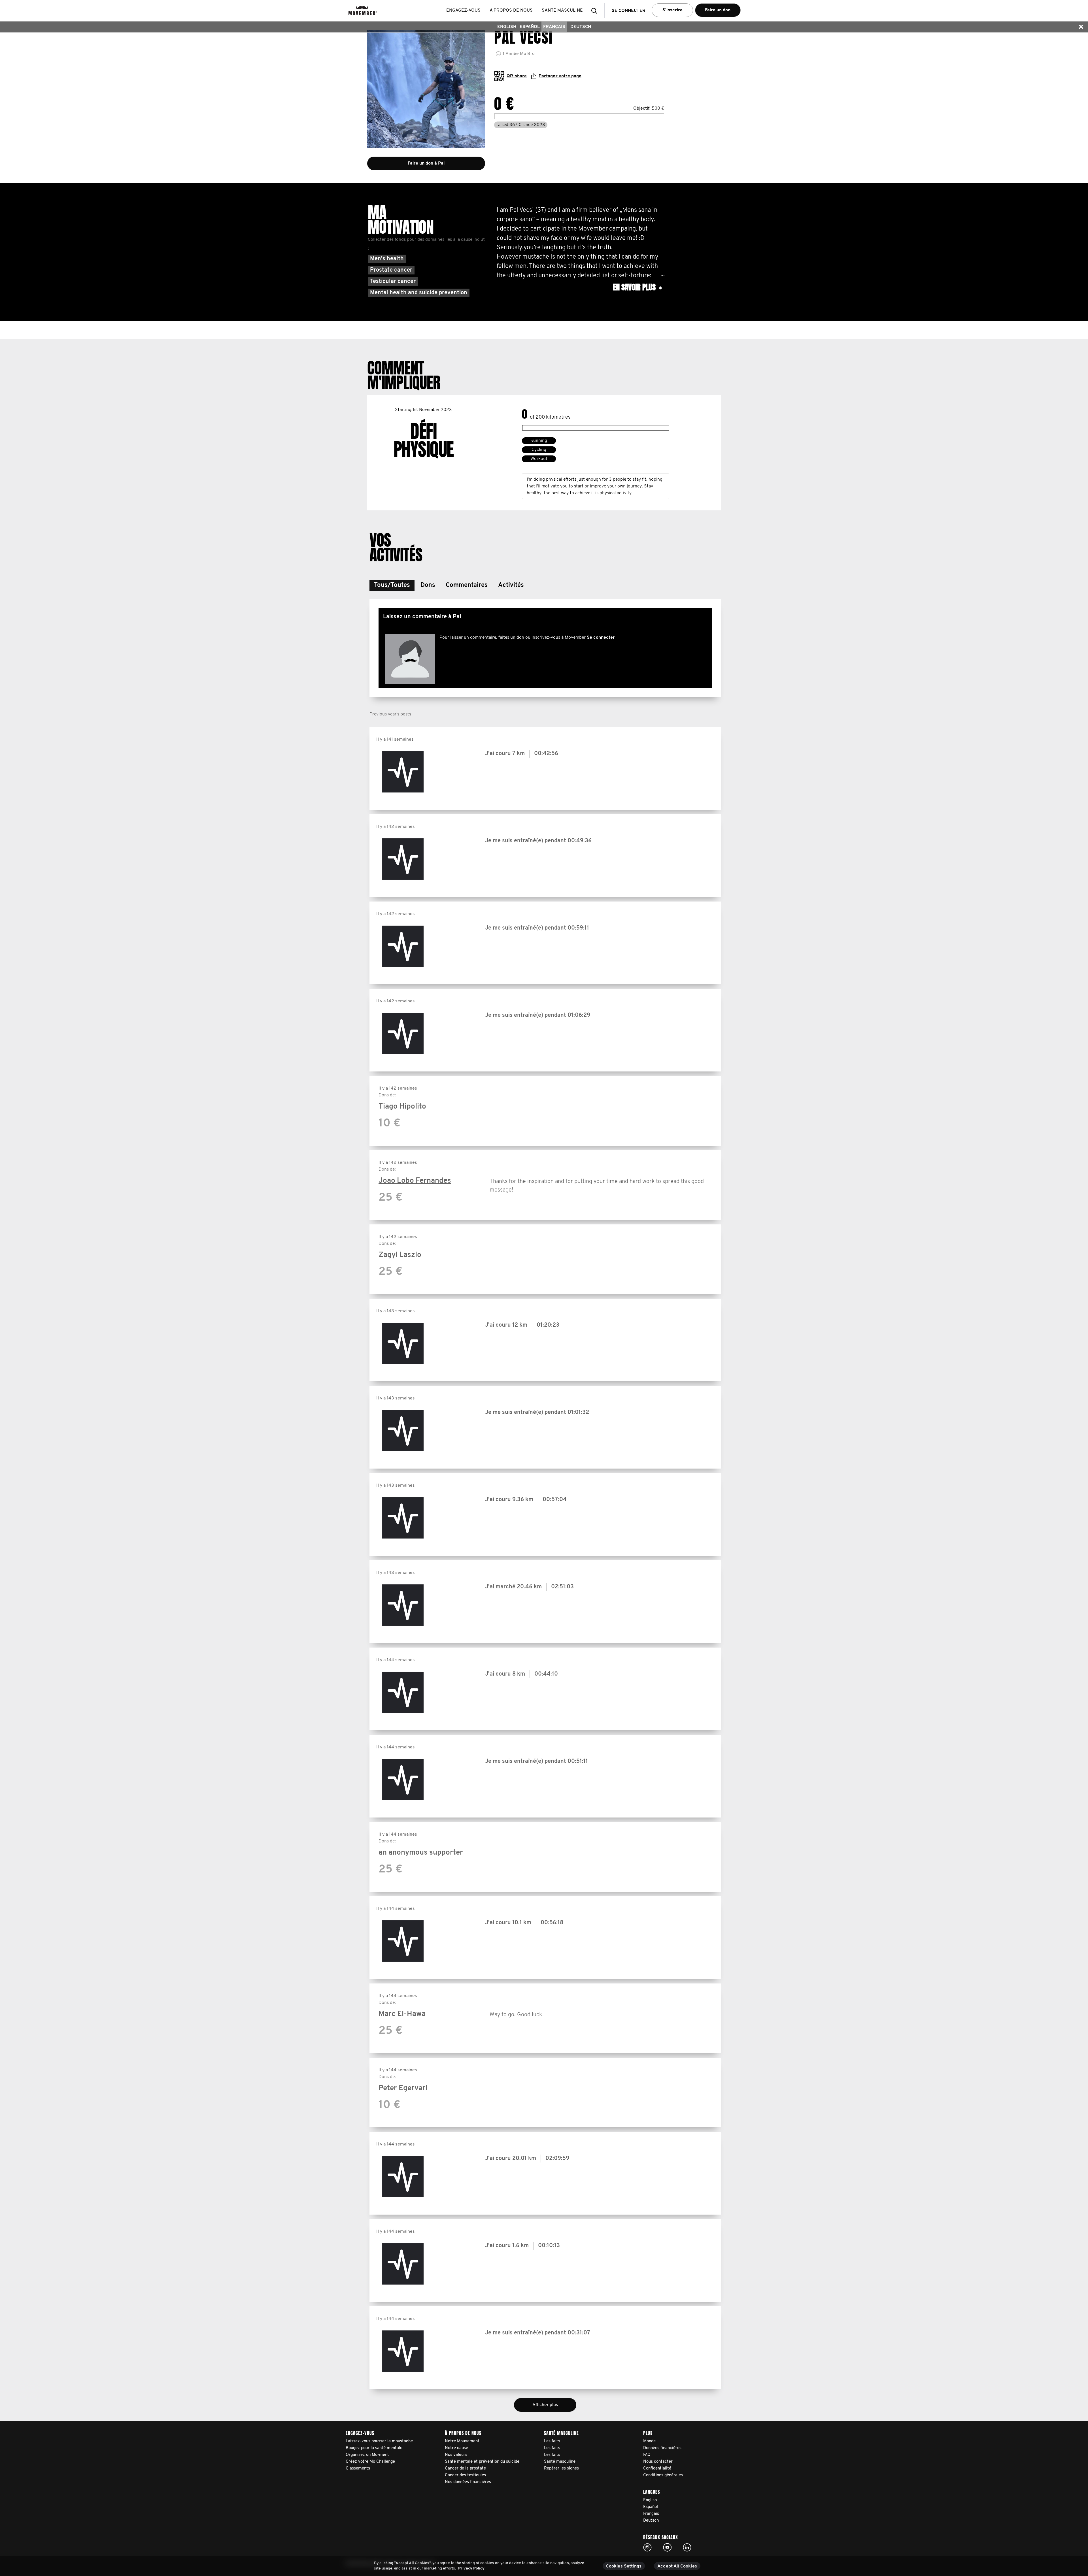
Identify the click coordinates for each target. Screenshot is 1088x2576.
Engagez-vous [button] (463, 10)
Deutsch (581, 27)
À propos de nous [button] (511, 10)
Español (530, 27)
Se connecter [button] (629, 11)
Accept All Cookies (677, 2566)
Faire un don (718, 10)
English (507, 27)
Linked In (687, 2547)
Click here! (647, 2547)
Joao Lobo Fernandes (415, 1181)
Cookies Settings (624, 2566)
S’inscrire (672, 10)
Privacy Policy (471, 2568)
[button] (596, 11)
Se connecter (601, 638)
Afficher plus (545, 2405)
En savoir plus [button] (637, 287)
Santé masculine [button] (562, 10)
